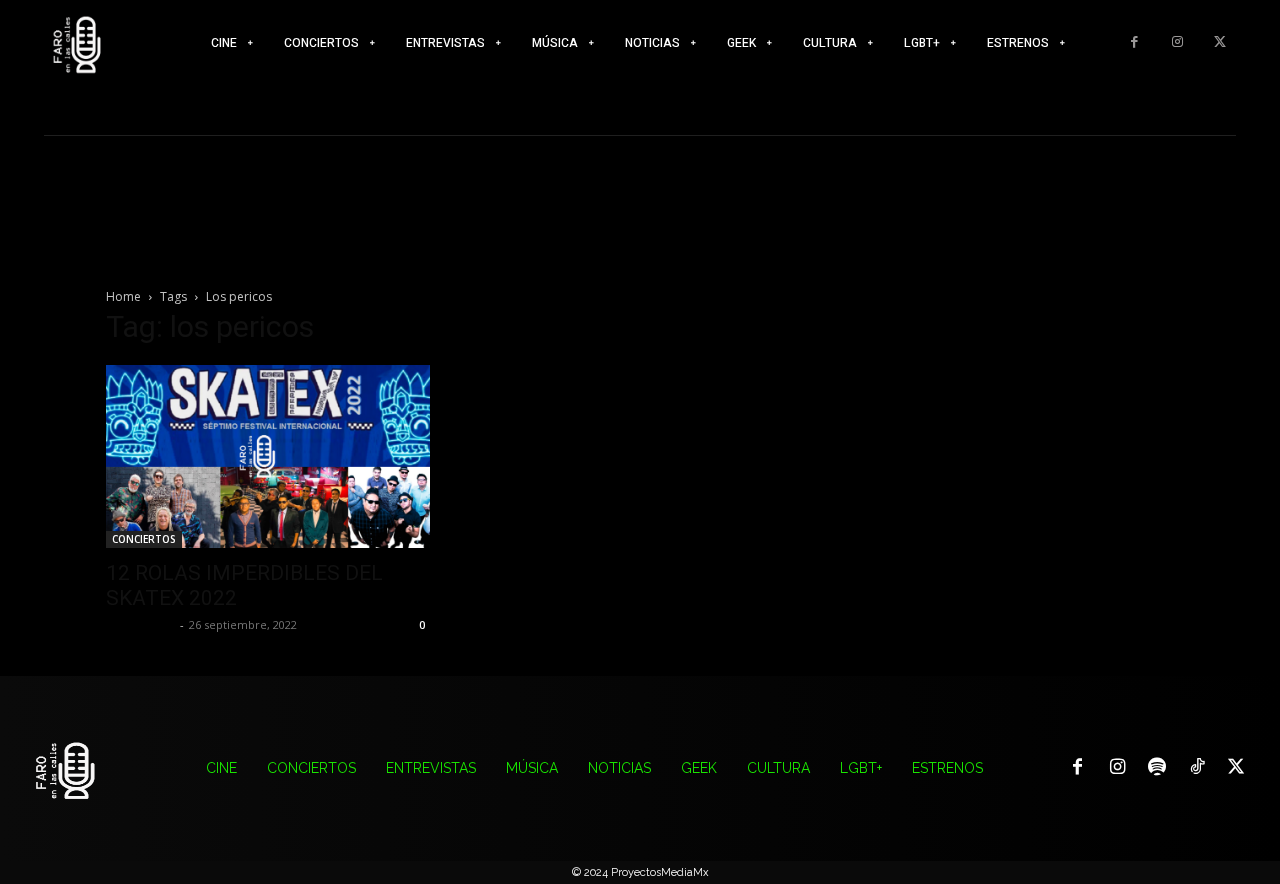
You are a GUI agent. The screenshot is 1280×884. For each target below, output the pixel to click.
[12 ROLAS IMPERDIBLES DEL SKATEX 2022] (268, 456)
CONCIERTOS (144, 539)
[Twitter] (1219, 42)
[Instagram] (1177, 42)
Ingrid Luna (140, 624)
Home (123, 296)
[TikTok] (1197, 768)
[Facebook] (1134, 42)
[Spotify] (1157, 768)
